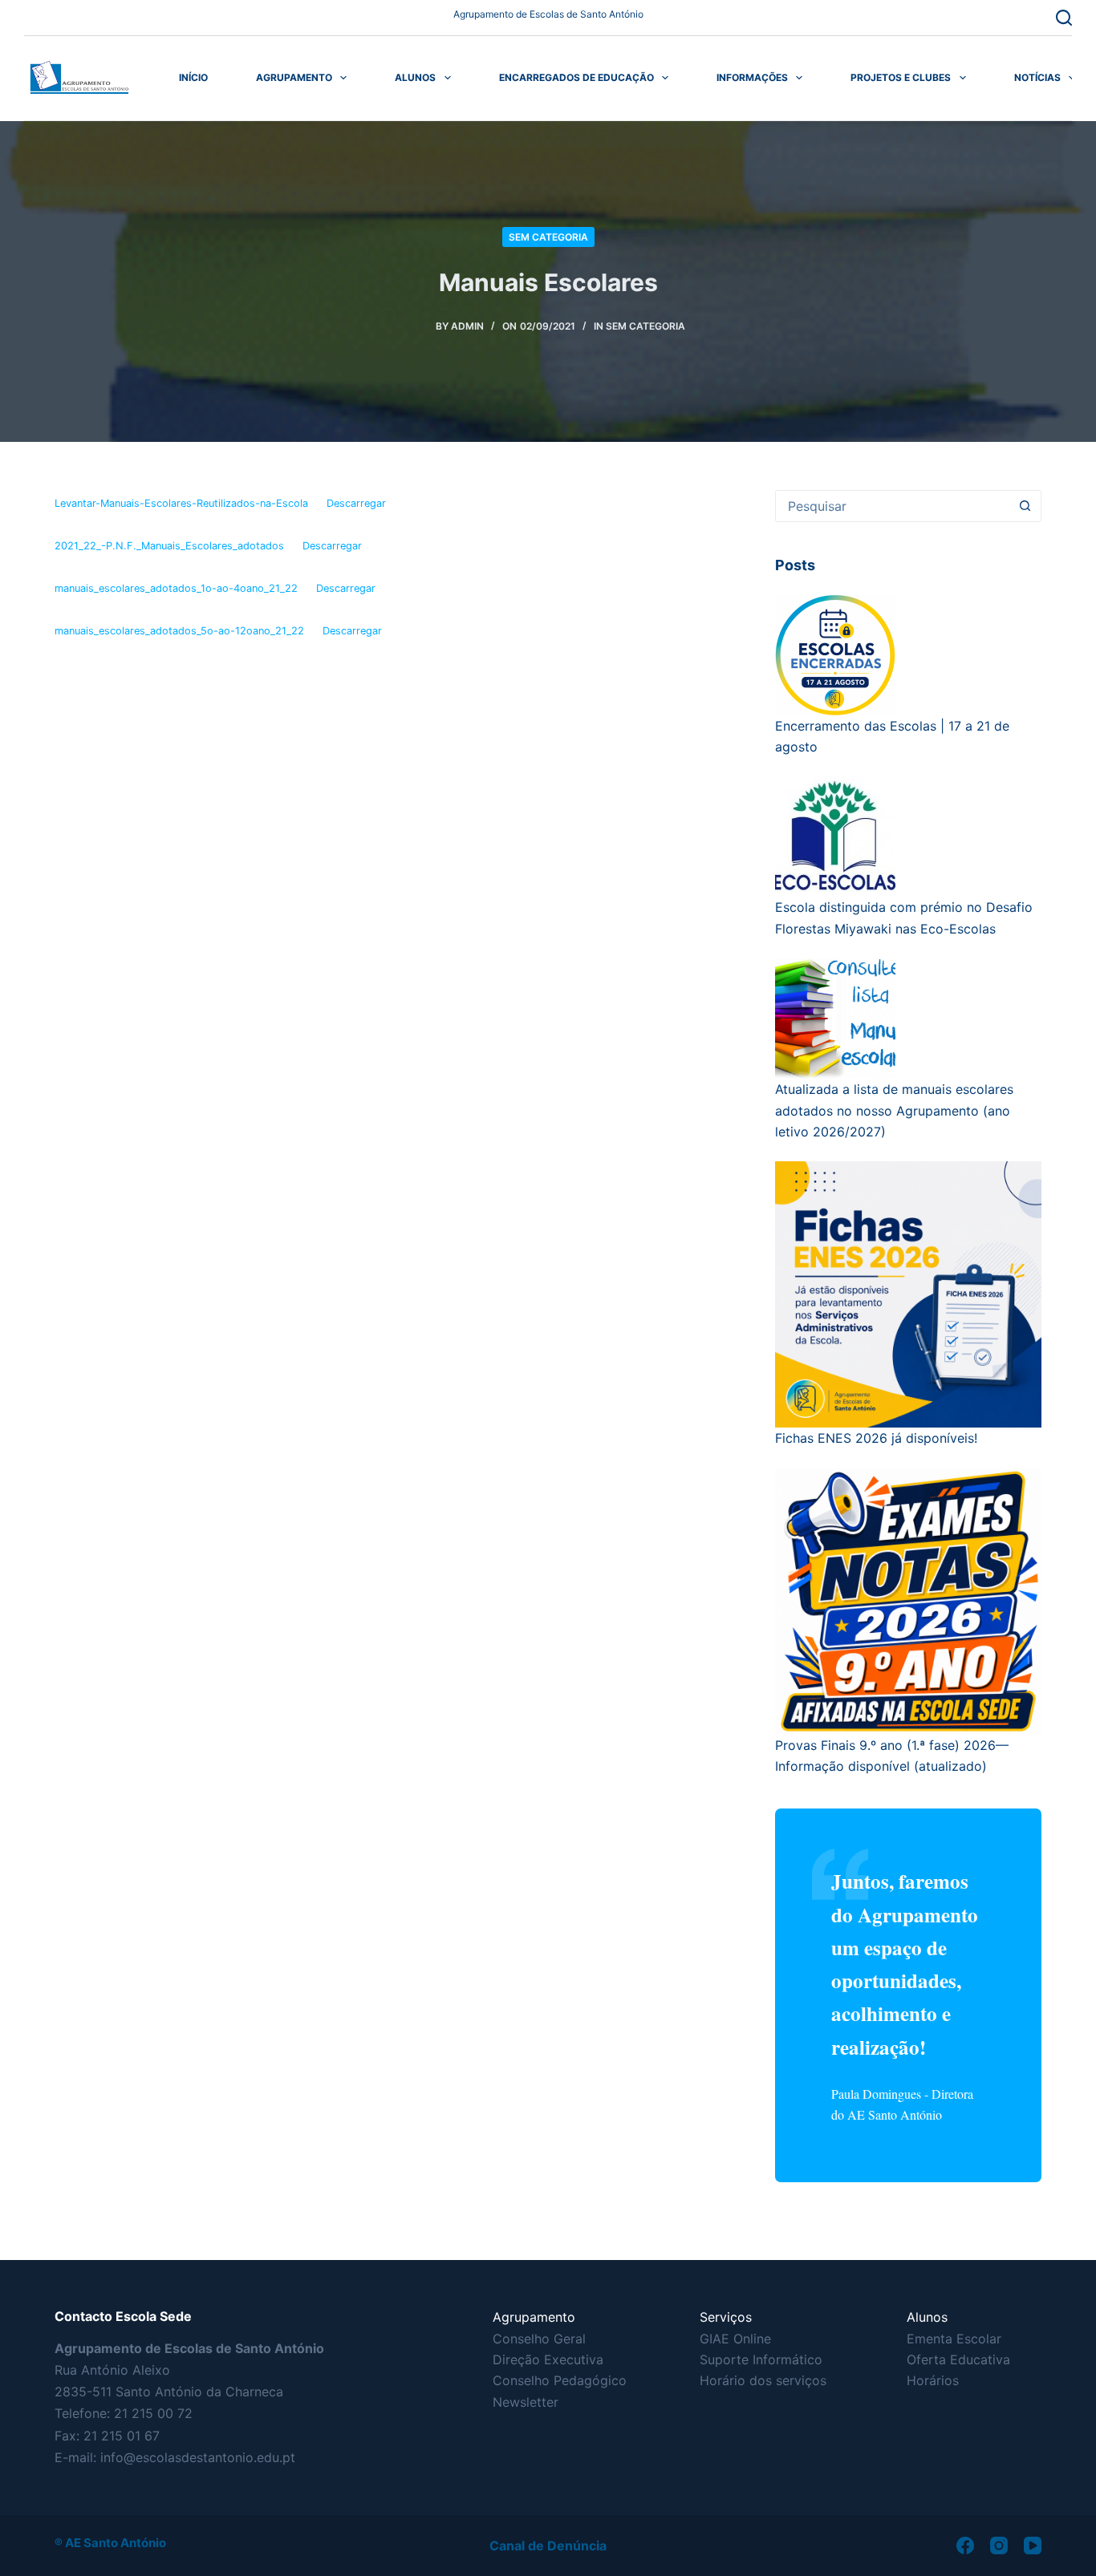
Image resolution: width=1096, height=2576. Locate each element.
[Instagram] (999, 2546)
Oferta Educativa (958, 2359)
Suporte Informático (761, 2359)
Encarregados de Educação (576, 77)
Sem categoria (548, 237)
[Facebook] (965, 2546)
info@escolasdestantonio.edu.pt (198, 2457)
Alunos (415, 77)
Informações (752, 77)
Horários (933, 2380)
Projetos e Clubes (901, 77)
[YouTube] (1033, 2546)
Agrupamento (294, 77)
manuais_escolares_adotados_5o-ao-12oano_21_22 (179, 631)
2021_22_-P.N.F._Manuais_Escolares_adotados (169, 546)
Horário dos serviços (763, 2380)
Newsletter (526, 2402)
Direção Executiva (548, 2359)
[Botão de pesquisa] (1025, 506)
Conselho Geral (539, 2339)
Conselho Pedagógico (560, 2380)
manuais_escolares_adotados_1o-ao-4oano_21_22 (176, 588)
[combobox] (893, 506)
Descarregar (356, 503)
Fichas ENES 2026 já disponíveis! (876, 1438)
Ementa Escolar (954, 2339)
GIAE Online (735, 2339)
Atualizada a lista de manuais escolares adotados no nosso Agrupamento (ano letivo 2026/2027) (894, 1110)
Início (193, 77)
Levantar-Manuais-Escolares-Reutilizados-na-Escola (181, 503)
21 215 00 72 (153, 2413)
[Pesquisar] (1064, 18)
